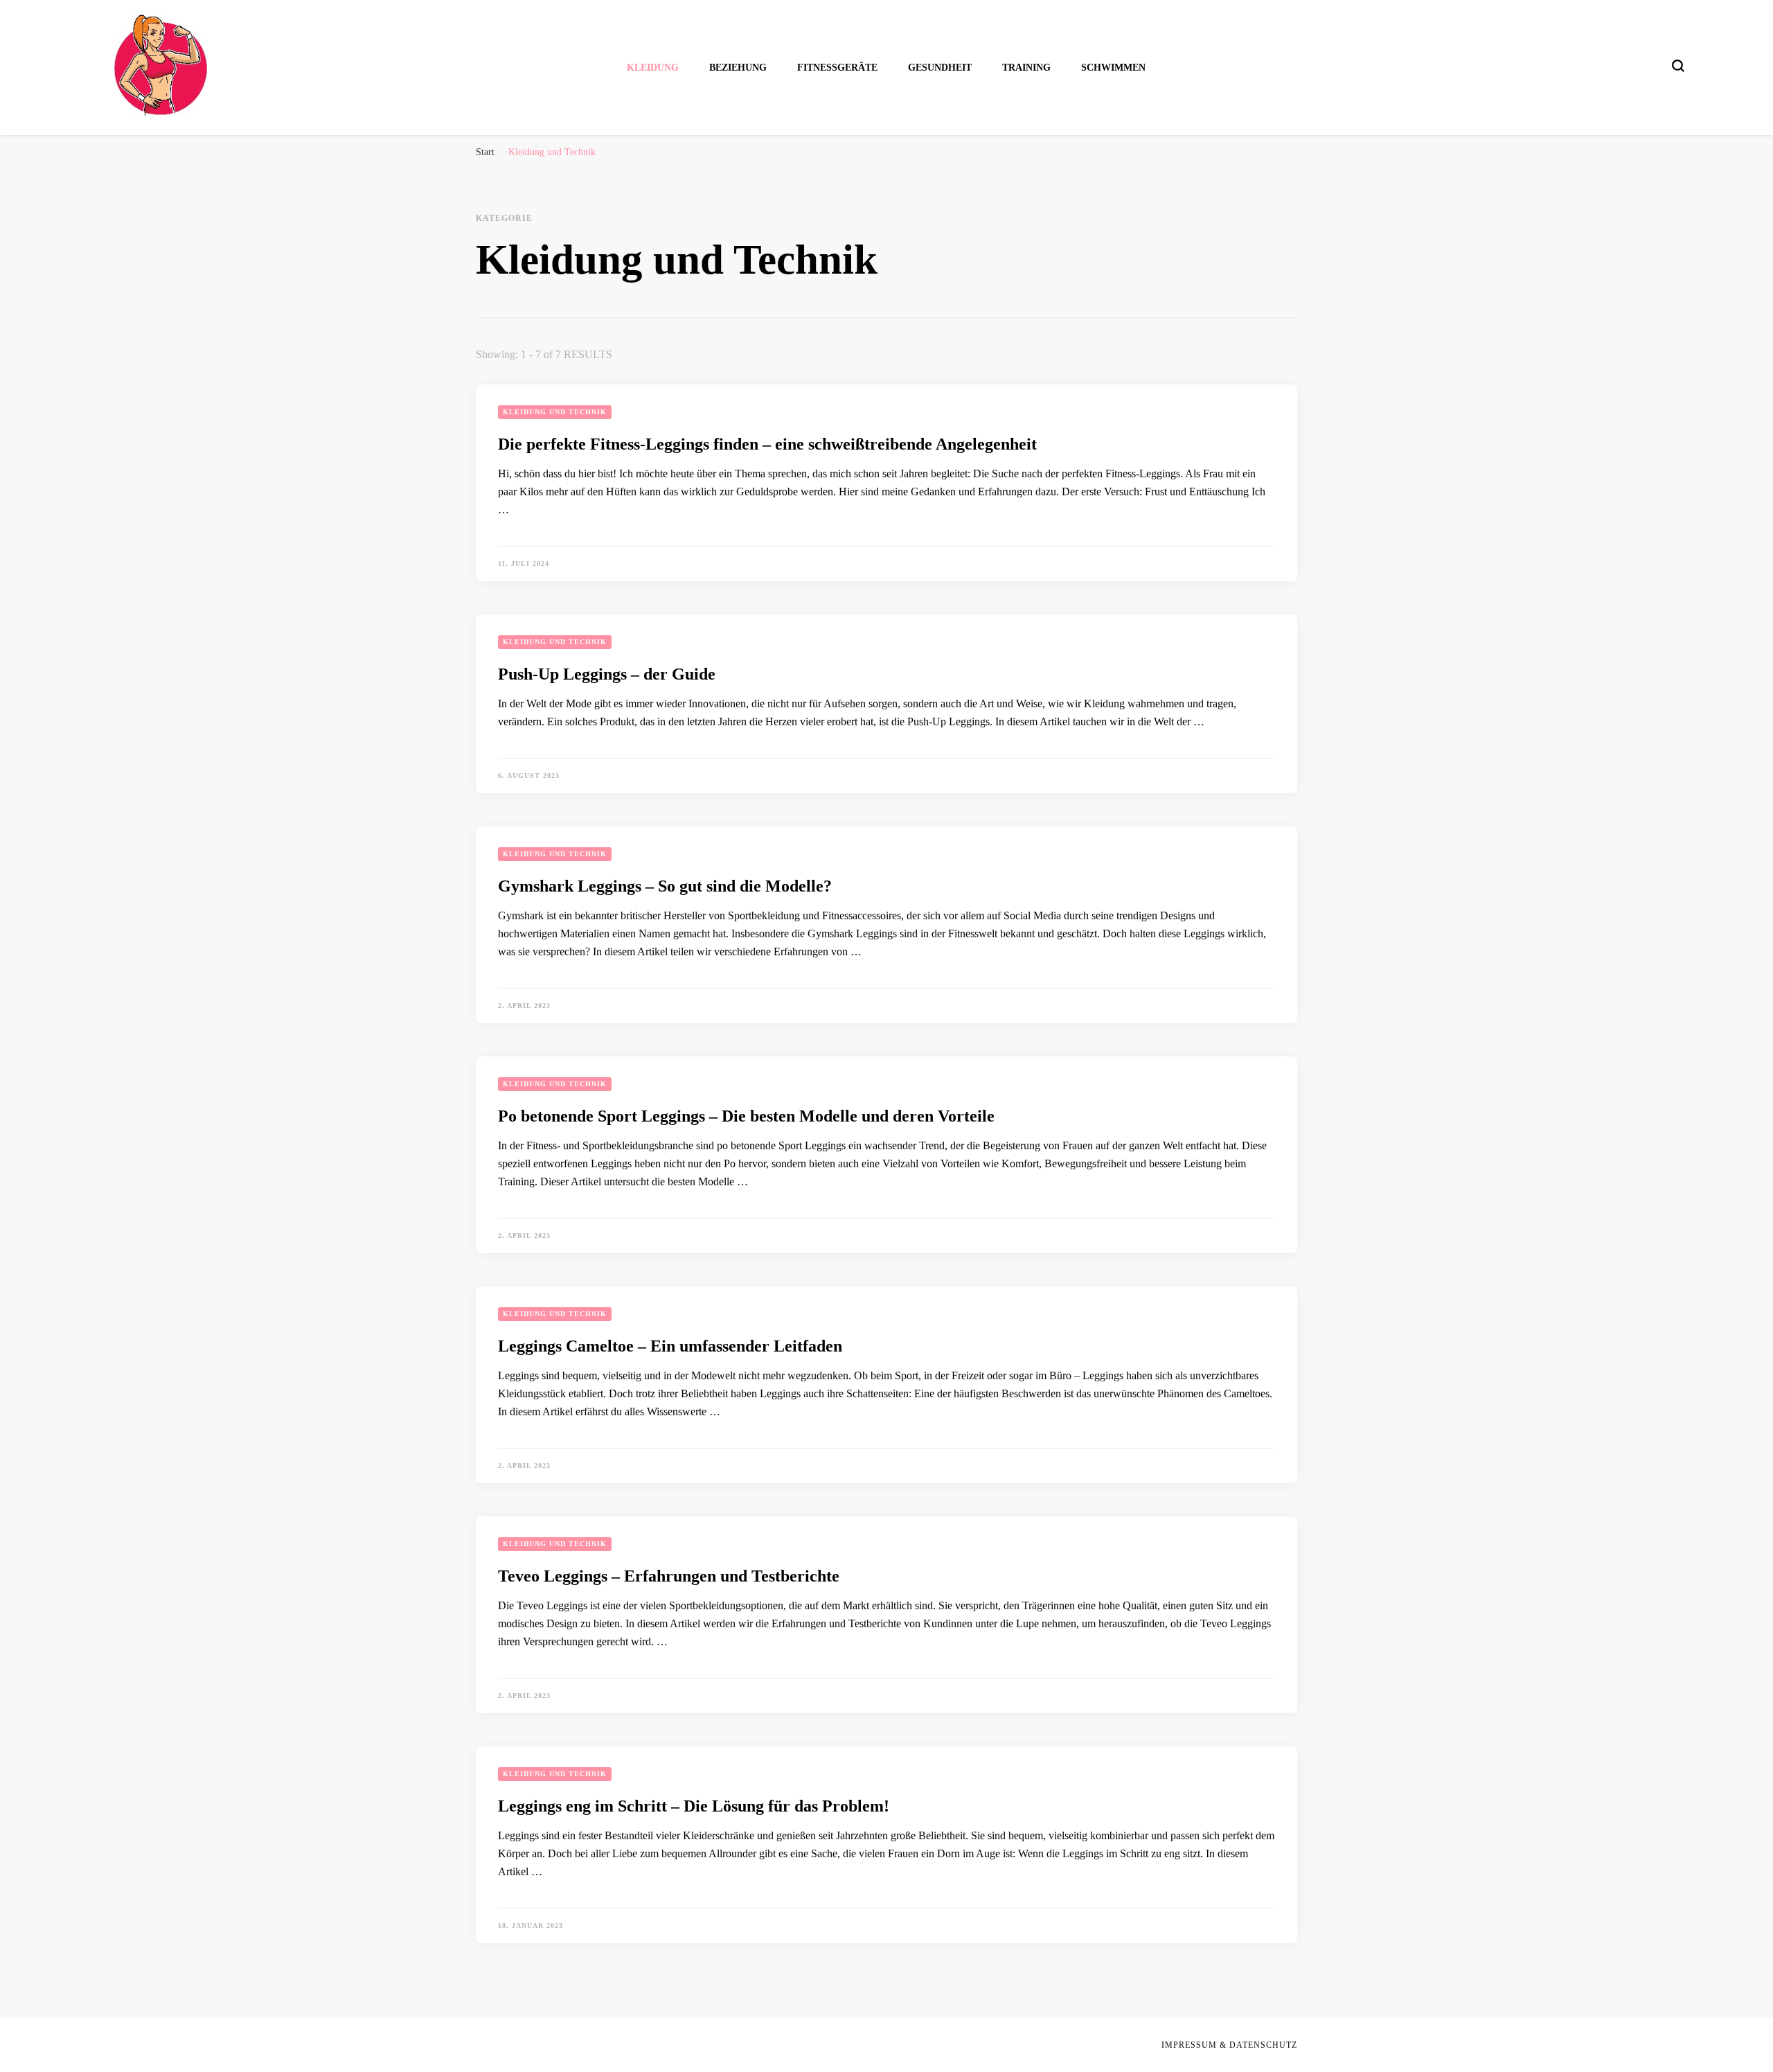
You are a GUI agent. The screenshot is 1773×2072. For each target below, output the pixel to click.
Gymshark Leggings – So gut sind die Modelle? (665, 886)
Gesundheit (940, 68)
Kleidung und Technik (555, 412)
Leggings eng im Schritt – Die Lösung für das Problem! (694, 1806)
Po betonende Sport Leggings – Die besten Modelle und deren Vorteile (746, 1116)
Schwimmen (1113, 68)
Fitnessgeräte (837, 68)
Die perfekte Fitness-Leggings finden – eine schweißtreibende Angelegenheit (767, 444)
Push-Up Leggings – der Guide (607, 674)
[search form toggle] (1678, 66)
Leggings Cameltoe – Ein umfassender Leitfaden (670, 1346)
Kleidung (653, 68)
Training (1026, 68)
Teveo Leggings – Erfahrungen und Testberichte (669, 1576)
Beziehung (738, 68)
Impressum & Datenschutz (1229, 2045)
